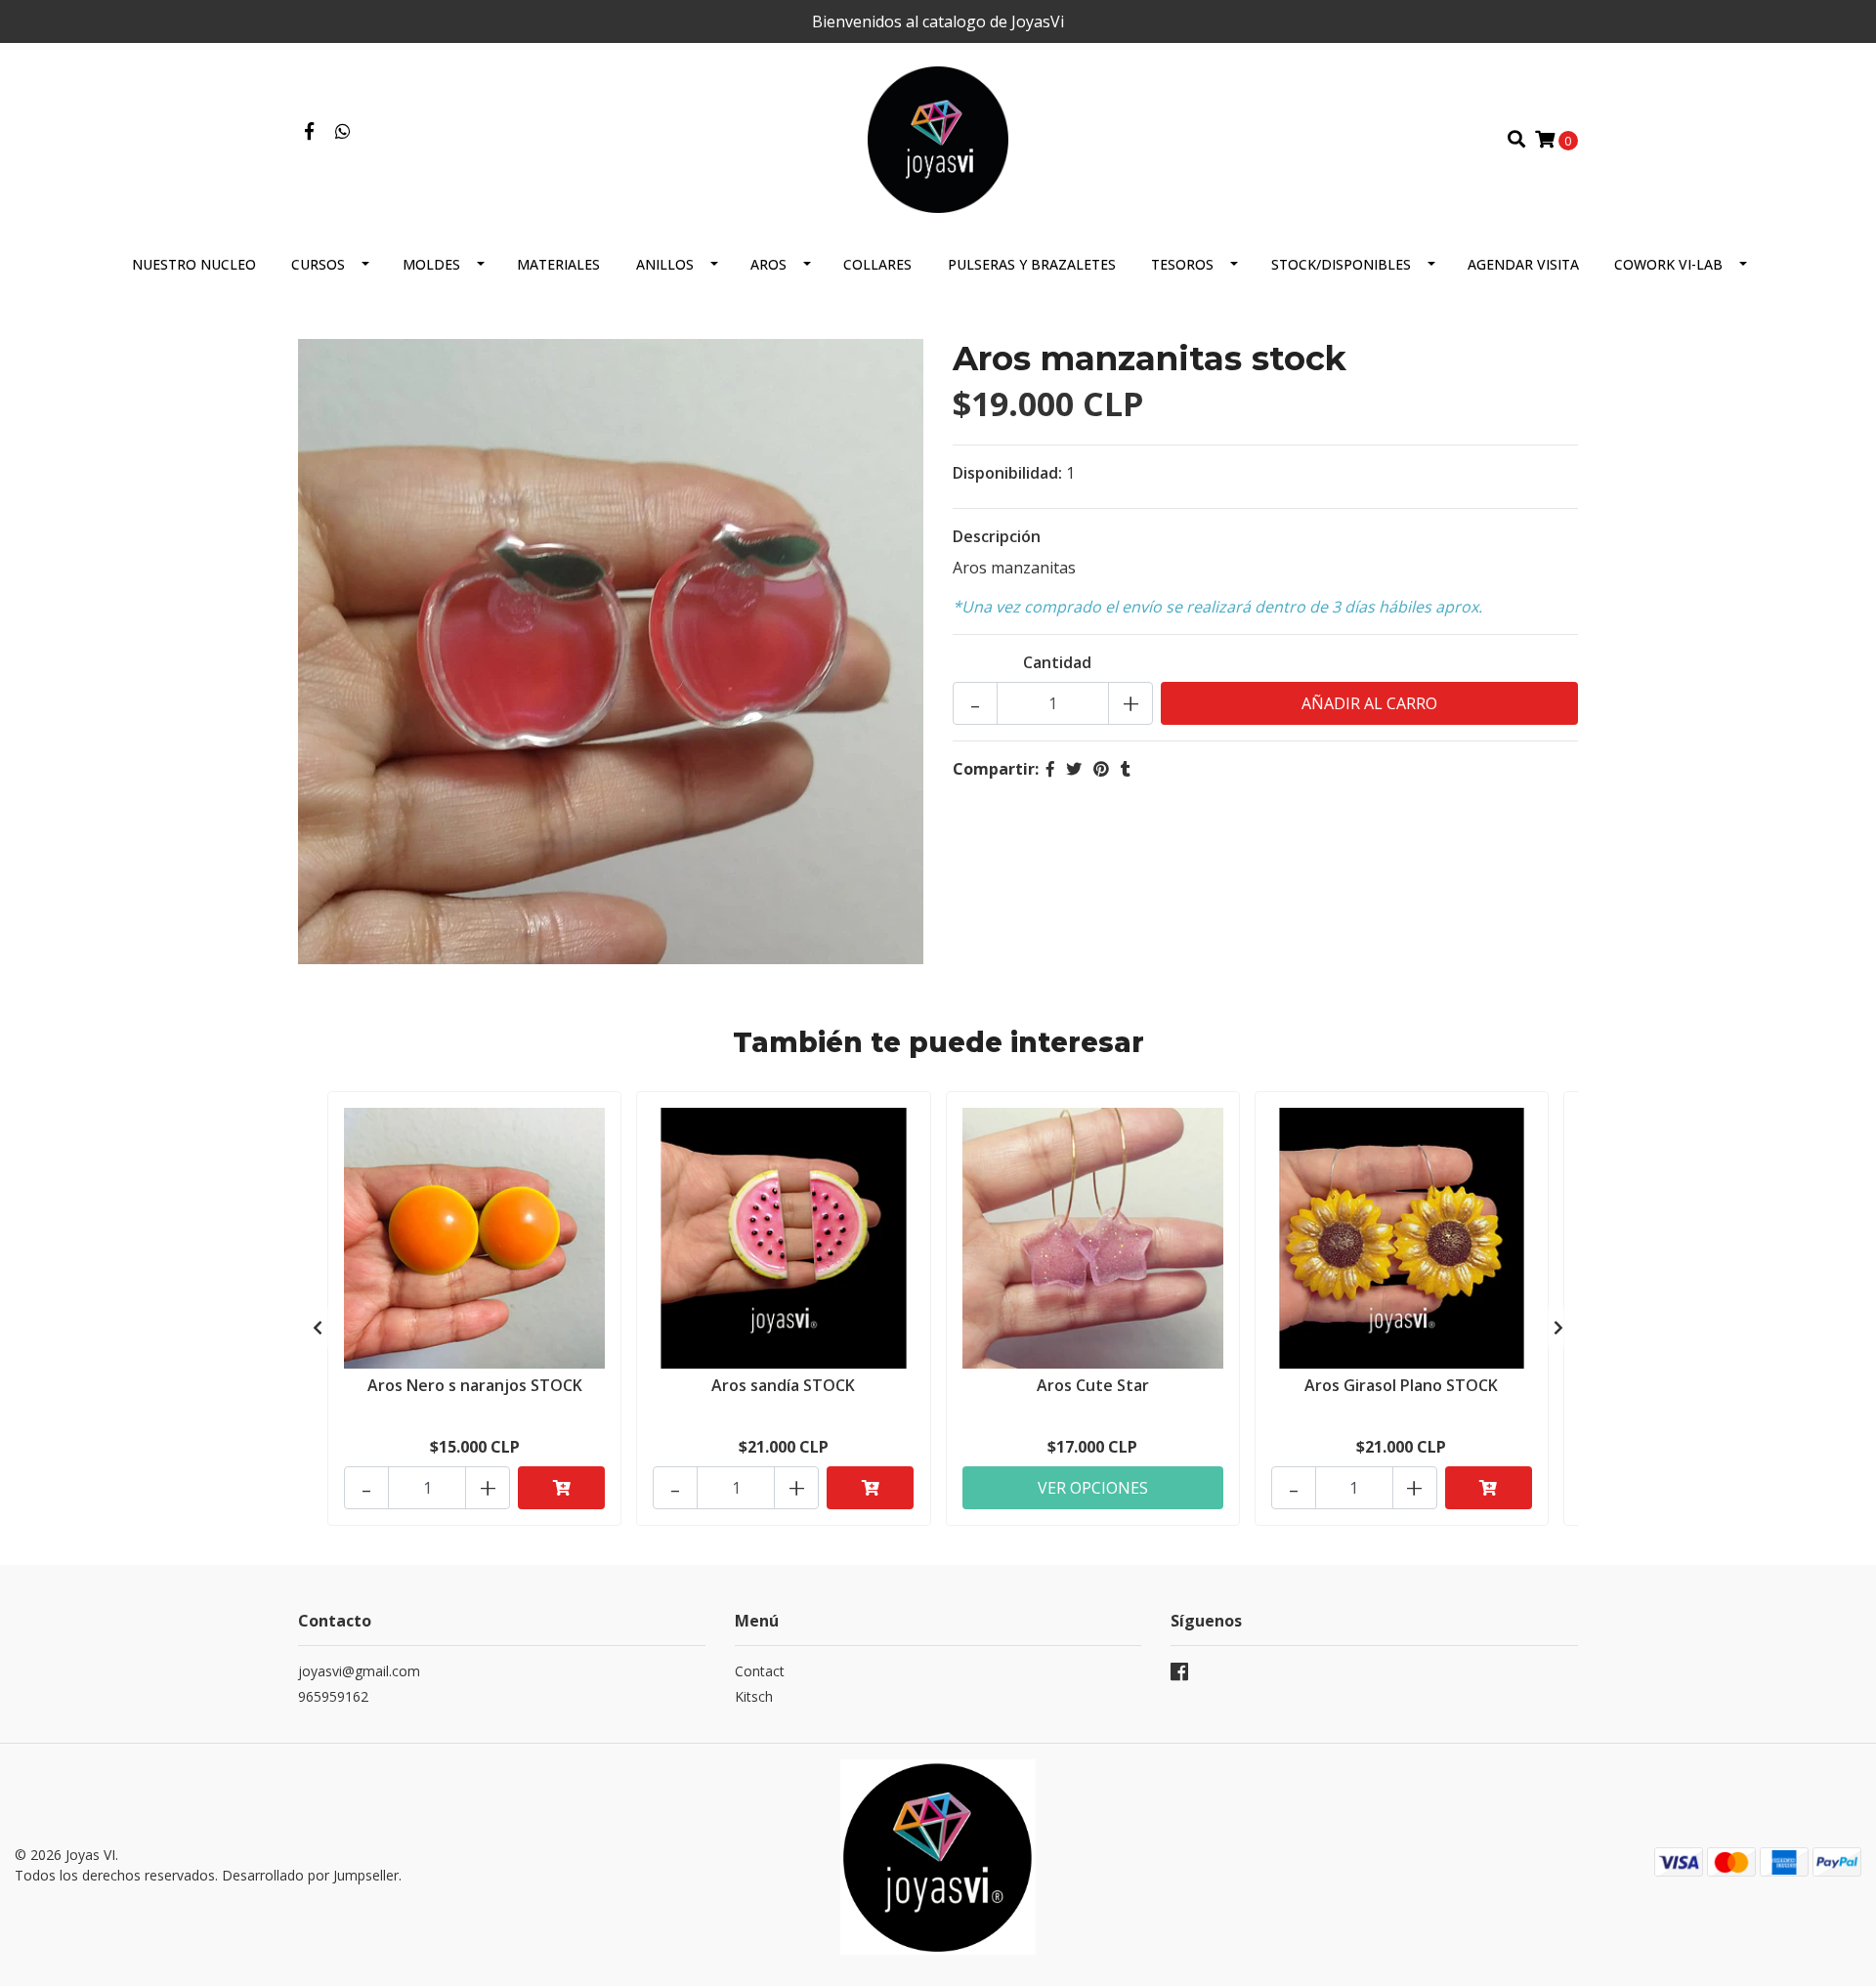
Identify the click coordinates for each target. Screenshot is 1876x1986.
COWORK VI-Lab (1668, 264)
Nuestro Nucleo (194, 264)
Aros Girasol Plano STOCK (1401, 1385)
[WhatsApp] (343, 132)
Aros (768, 264)
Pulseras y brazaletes (1032, 264)
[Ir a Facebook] (309, 132)
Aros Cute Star (1093, 1385)
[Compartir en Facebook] (1050, 769)
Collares (877, 264)
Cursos (318, 264)
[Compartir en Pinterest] (1101, 769)
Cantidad (1057, 662)
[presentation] (318, 1328)
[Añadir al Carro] (561, 1488)
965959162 (333, 1696)
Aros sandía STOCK (783, 1385)
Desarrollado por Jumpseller (310, 1875)
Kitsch (754, 1696)
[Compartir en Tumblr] (1126, 769)
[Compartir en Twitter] (1074, 769)
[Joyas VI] (938, 138)
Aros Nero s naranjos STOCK (475, 1385)
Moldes (431, 264)
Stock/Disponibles (1341, 264)
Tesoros (1182, 264)
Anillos (665, 264)
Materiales (558, 264)
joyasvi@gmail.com (359, 1671)
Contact (760, 1671)
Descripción (997, 536)
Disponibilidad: (1007, 473)
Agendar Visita (1523, 264)
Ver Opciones (1093, 1488)
